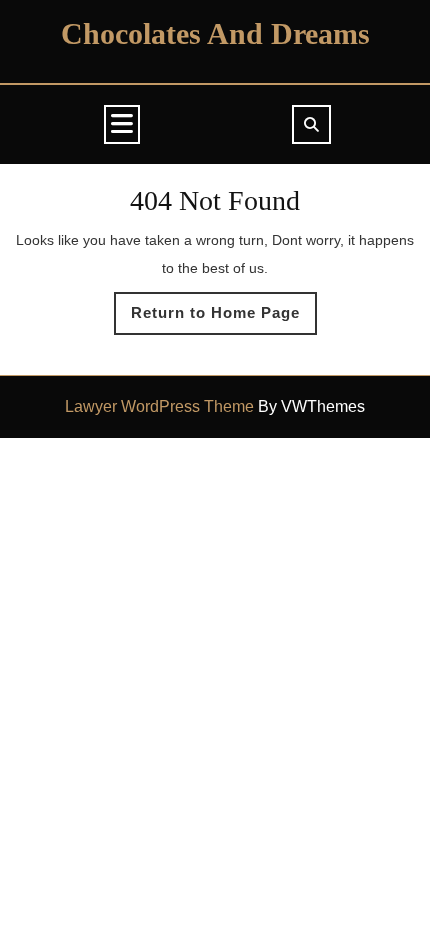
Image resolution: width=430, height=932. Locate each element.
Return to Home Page (224, 319)
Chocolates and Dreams (215, 33)
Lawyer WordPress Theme (159, 406)
